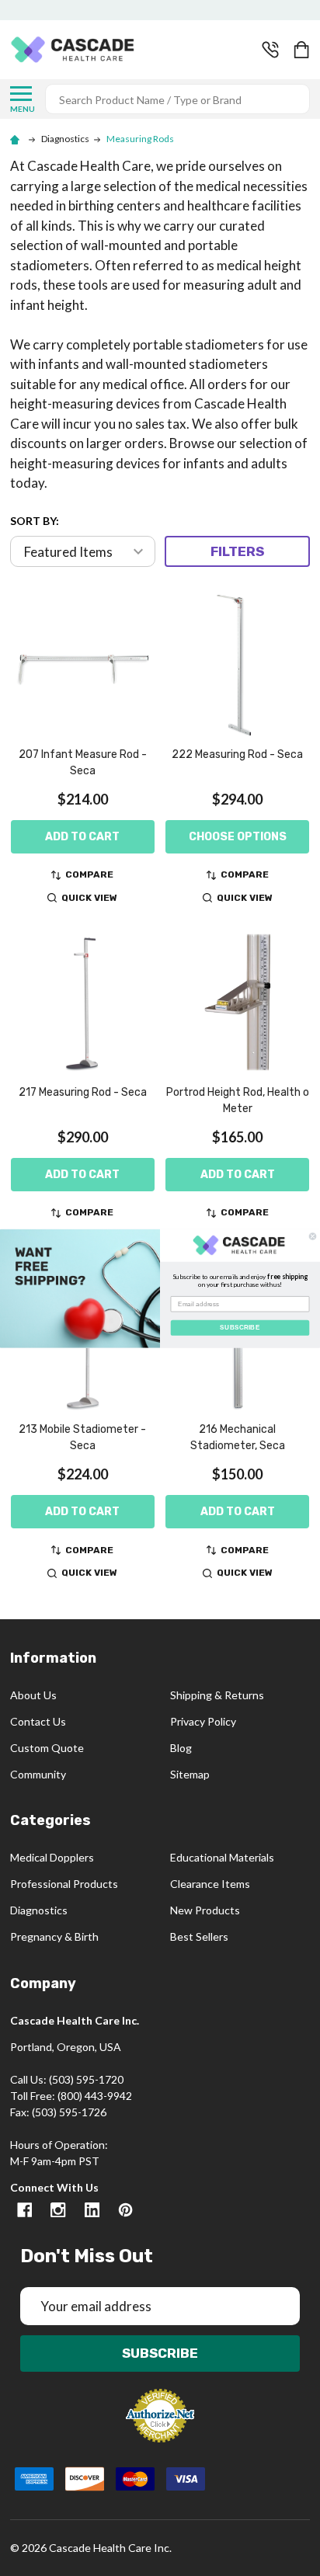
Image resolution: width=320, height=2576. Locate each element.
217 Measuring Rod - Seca (83, 1092)
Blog (181, 1748)
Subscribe (160, 2353)
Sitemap (190, 1774)
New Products (205, 1910)
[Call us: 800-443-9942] (270, 50)
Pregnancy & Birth (54, 1936)
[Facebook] (24, 2210)
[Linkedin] (92, 2210)
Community (38, 1774)
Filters (237, 551)
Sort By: (35, 521)
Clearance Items (210, 1884)
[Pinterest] (125, 2210)
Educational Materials (222, 1857)
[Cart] (303, 50)
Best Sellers (199, 1936)
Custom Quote (47, 1748)
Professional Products (64, 1884)
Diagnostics (39, 1910)
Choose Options (238, 837)
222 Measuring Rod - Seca (237, 754)
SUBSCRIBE (240, 1327)
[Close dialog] (313, 1236)
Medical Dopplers (52, 1857)
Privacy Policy (203, 1721)
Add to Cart (82, 837)
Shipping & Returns (217, 1695)
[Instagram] (58, 2210)
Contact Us (38, 1721)
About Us (33, 1695)
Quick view (89, 898)
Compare (89, 874)
